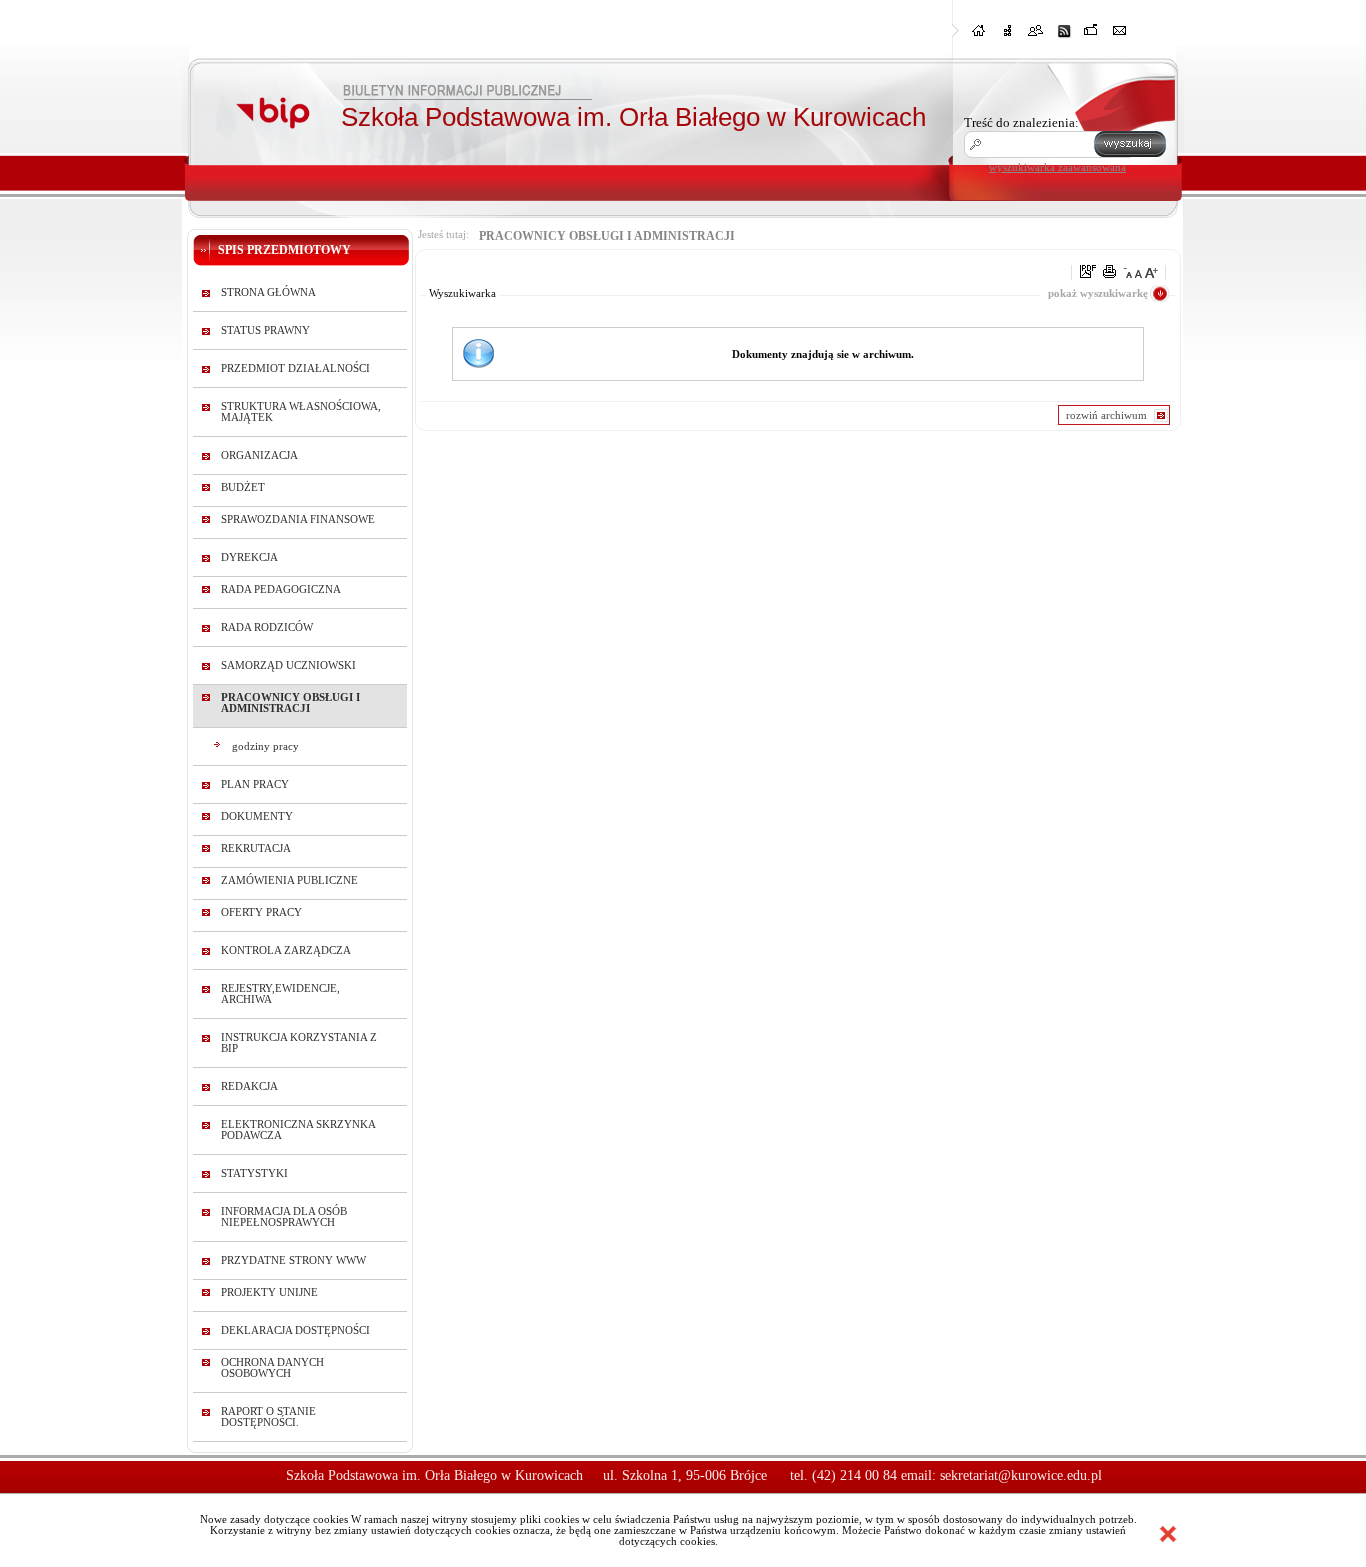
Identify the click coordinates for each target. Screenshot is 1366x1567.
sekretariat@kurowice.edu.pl (1021, 1475)
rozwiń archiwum (1106, 415)
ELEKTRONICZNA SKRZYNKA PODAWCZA (298, 1130)
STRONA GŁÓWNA (268, 292)
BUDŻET (243, 487)
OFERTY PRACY (261, 912)
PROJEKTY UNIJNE (269, 1292)
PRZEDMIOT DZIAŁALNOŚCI (295, 368)
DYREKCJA (249, 557)
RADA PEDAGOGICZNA (281, 589)
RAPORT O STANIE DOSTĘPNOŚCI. (268, 1417)
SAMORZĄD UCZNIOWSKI (288, 665)
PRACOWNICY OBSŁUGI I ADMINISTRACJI (290, 703)
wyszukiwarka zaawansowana (1057, 167)
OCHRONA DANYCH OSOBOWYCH (272, 1368)
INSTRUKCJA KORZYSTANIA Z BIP (299, 1043)
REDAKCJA (249, 1086)
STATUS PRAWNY (265, 330)
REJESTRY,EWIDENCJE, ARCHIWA (280, 994)
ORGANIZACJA (259, 455)
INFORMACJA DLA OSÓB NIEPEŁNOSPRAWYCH (284, 1217)
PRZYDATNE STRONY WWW (293, 1260)
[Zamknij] (1168, 1534)
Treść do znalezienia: (1021, 122)
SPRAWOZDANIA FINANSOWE (298, 519)
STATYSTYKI (254, 1173)
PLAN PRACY (255, 784)
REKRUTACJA (256, 848)
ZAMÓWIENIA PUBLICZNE (289, 880)
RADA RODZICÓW (267, 627)
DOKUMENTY (257, 816)
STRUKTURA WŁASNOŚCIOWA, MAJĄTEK (301, 412)
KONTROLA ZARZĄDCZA (286, 950)
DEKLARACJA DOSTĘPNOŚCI (295, 1330)
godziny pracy (265, 746)
